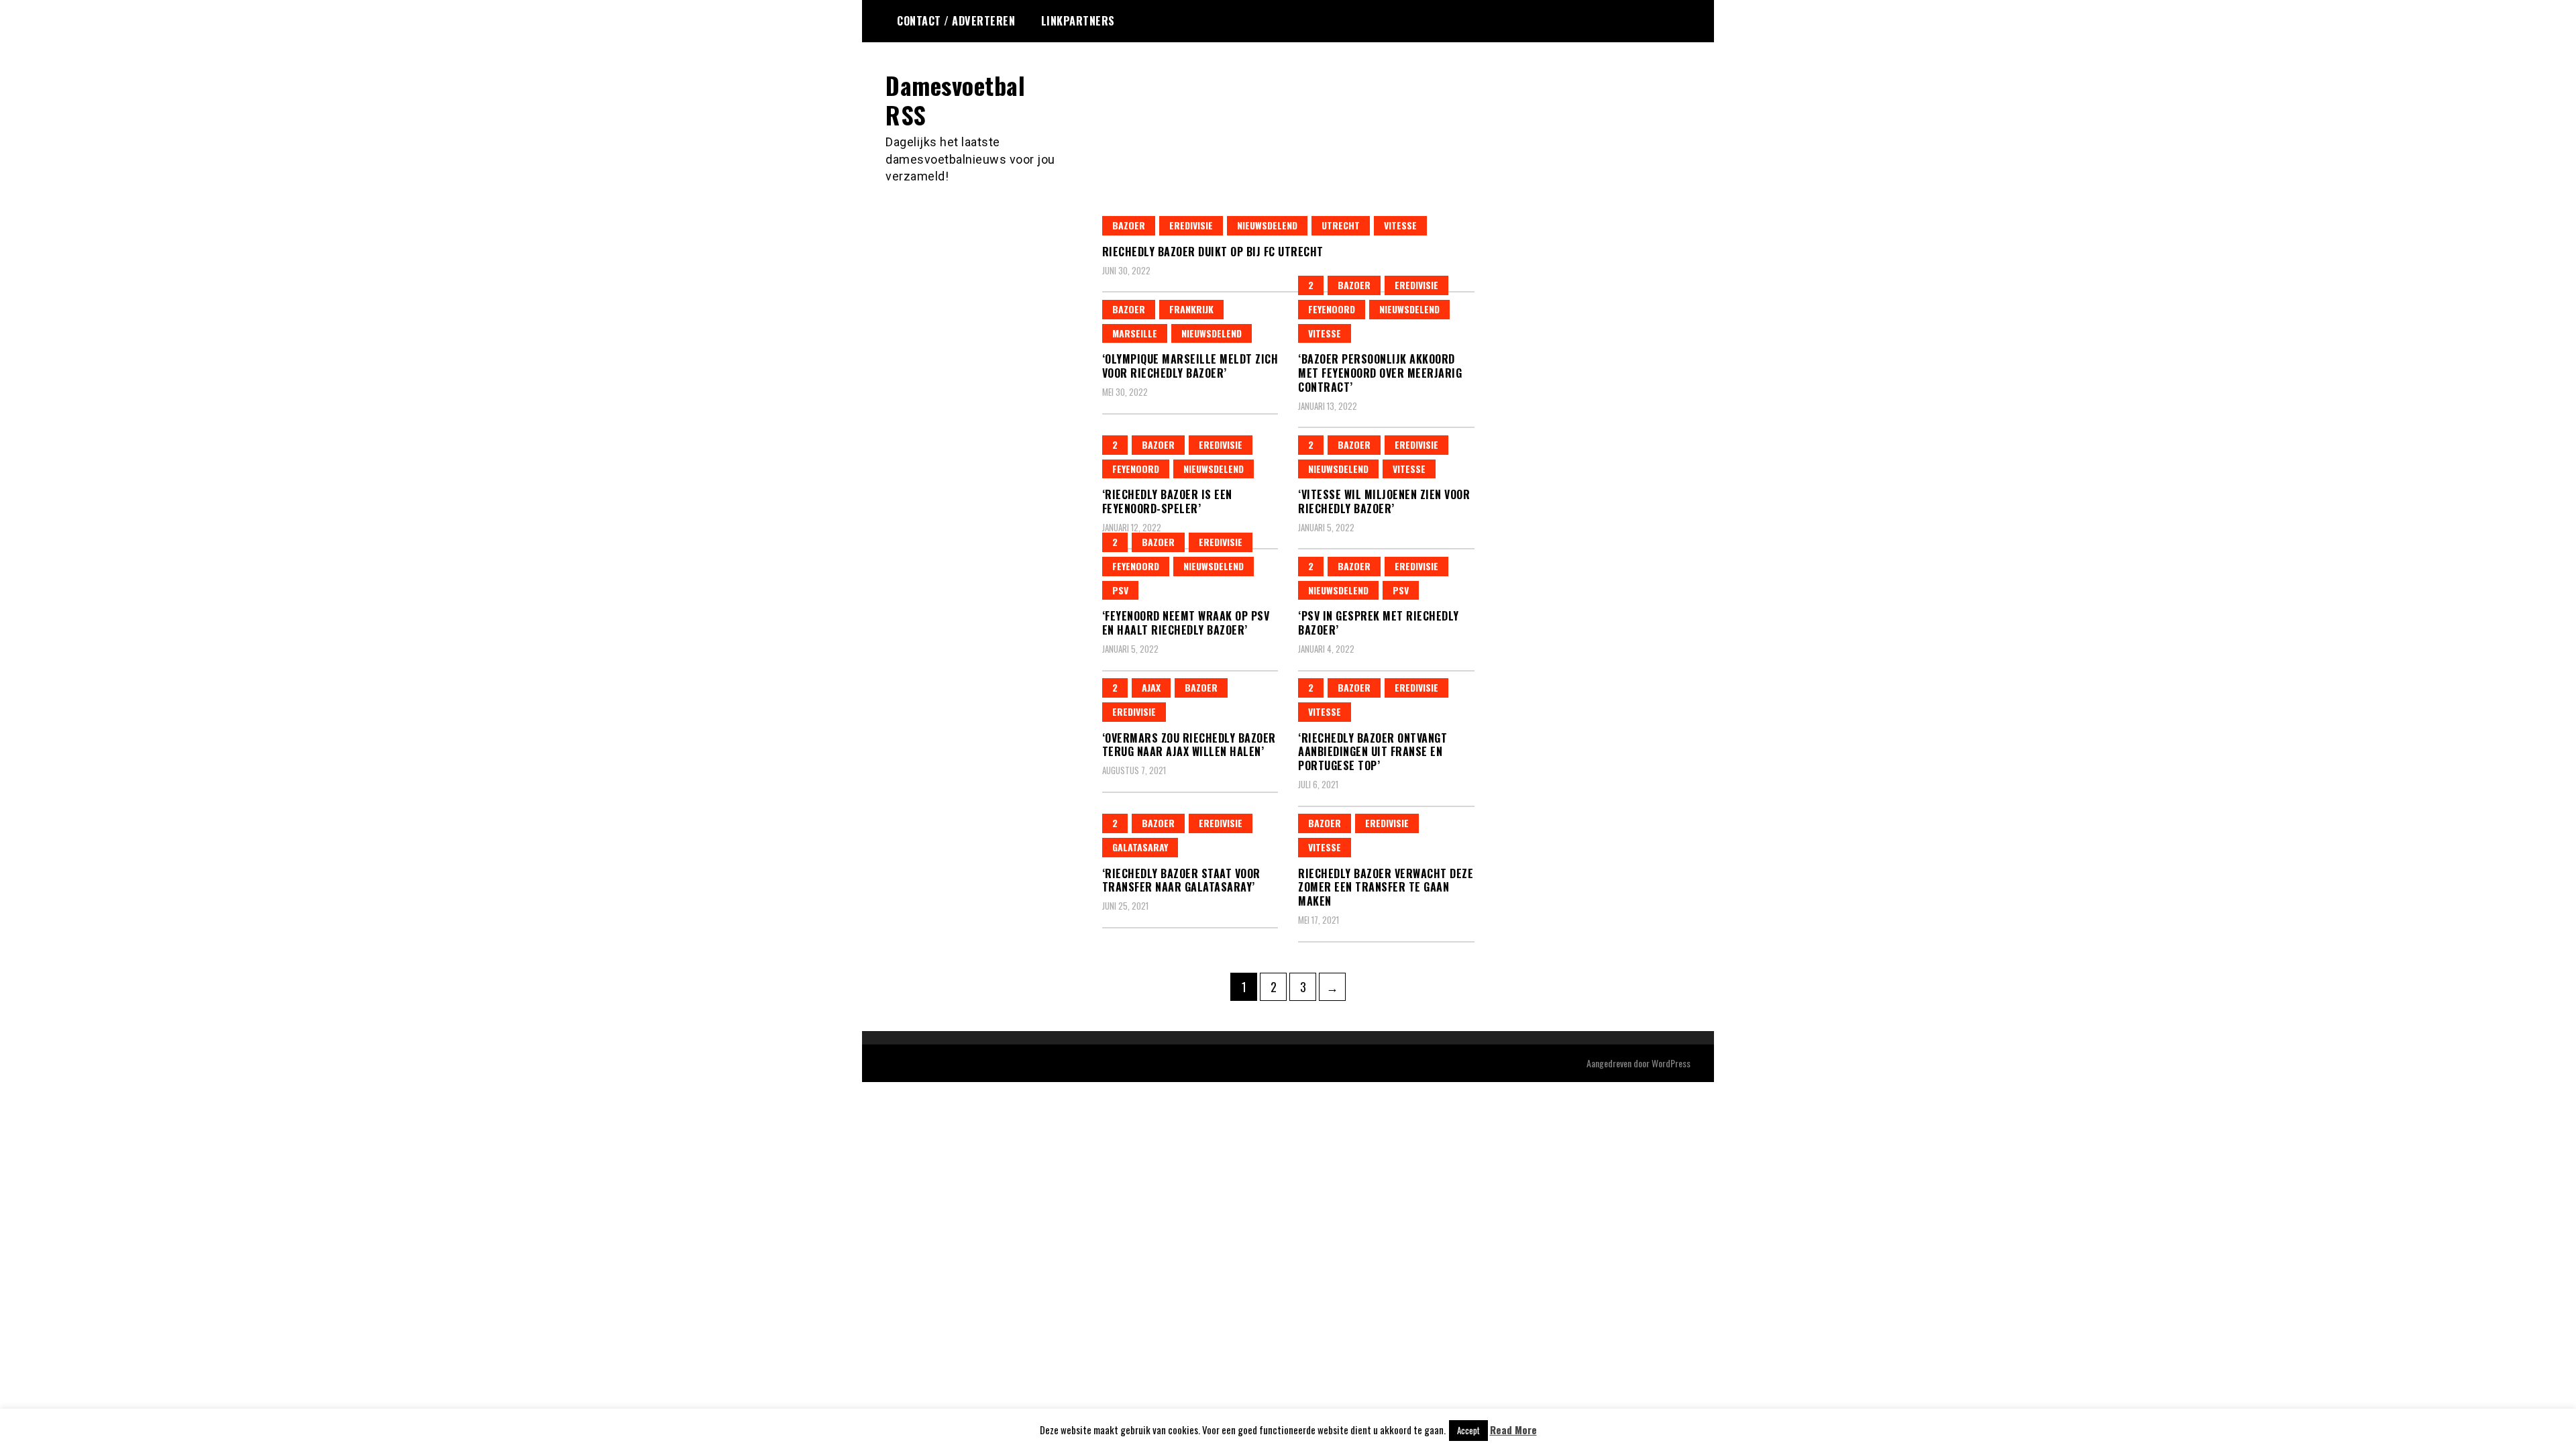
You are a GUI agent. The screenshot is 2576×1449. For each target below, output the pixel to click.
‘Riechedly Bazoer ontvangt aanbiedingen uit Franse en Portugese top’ (1373, 752)
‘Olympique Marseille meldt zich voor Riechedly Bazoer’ (1190, 366)
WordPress (1671, 1063)
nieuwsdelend (1267, 225)
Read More (1513, 1430)
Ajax (1151, 687)
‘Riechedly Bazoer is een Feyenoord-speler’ (1167, 501)
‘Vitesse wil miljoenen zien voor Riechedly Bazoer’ (1384, 501)
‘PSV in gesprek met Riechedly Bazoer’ (1379, 623)
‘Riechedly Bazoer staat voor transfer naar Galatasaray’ (1181, 880)
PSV (1120, 590)
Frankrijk (1191, 309)
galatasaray (1140, 847)
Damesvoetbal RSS (955, 99)
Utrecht (1341, 225)
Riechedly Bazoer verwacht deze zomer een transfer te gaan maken (1386, 888)
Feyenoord (1332, 309)
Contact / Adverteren (956, 21)
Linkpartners (1078, 21)
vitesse (1400, 225)
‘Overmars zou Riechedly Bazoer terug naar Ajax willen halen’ (1189, 745)
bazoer (1129, 225)
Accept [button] (1468, 1430)
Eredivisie (1191, 225)
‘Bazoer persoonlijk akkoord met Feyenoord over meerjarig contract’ (1380, 373)
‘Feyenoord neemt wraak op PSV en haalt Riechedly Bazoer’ (1186, 623)
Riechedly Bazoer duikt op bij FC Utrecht (1213, 252)
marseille (1135, 333)
